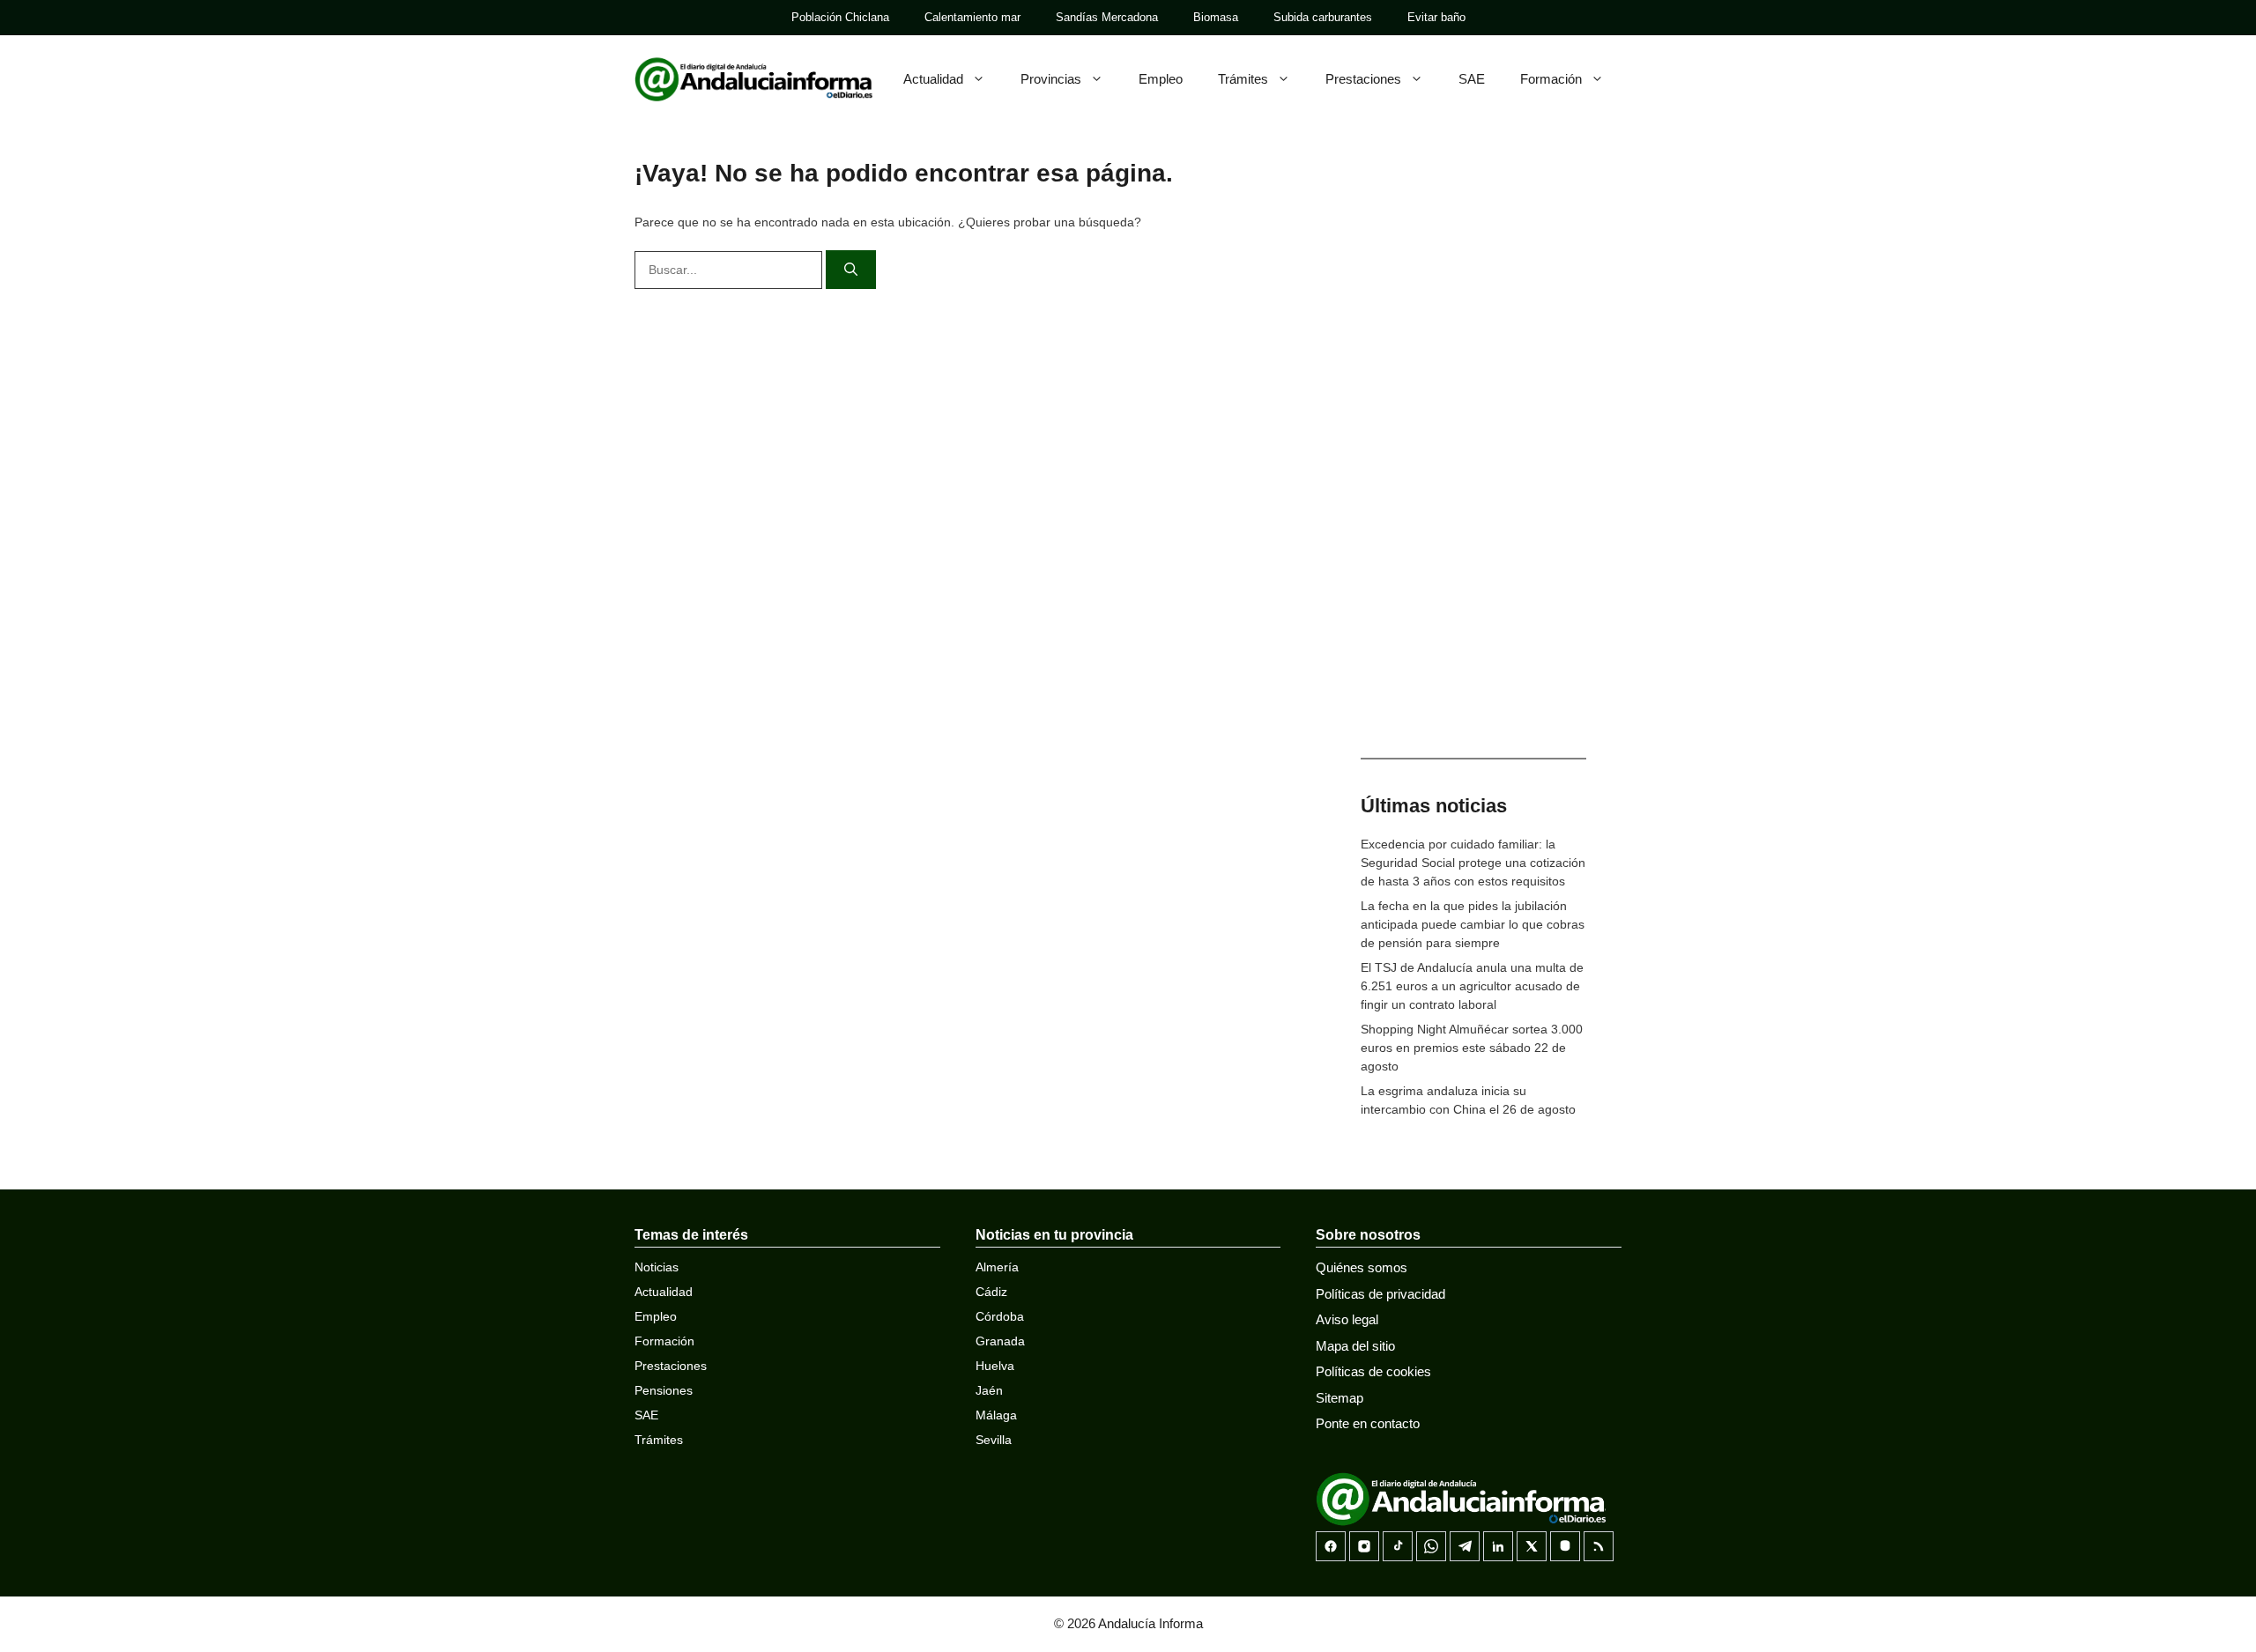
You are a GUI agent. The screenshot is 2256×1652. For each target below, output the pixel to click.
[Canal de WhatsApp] (1431, 1546)
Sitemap (1339, 1398)
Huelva (995, 1366)
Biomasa (1216, 17)
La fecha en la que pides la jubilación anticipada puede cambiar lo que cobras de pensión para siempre (1473, 924)
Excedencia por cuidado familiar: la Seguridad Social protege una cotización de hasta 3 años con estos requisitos (1473, 863)
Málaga (996, 1415)
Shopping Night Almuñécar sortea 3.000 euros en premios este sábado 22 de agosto (1472, 1048)
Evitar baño (1436, 17)
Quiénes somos (1362, 1267)
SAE (1472, 79)
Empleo (1161, 79)
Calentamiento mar (972, 17)
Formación (1551, 79)
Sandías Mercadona (1107, 17)
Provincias (1051, 79)
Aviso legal (1347, 1319)
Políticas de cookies (1373, 1371)
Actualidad (933, 79)
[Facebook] (1331, 1546)
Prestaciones (1363, 79)
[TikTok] (1398, 1546)
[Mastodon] (1565, 1546)
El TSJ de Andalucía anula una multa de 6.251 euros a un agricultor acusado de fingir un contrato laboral (1472, 986)
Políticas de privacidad (1380, 1294)
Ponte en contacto (1368, 1423)
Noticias (657, 1267)
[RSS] (1599, 1546)
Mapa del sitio (1355, 1346)
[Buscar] (851, 270)
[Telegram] (1465, 1546)
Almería (997, 1267)
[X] (1532, 1546)
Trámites (1243, 79)
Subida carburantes (1323, 17)
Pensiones (664, 1390)
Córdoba (1000, 1316)
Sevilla (994, 1440)
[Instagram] (1364, 1546)
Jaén (989, 1390)
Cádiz (991, 1292)
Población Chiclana (840, 17)
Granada (1000, 1341)
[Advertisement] (1473, 458)
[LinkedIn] (1498, 1546)
